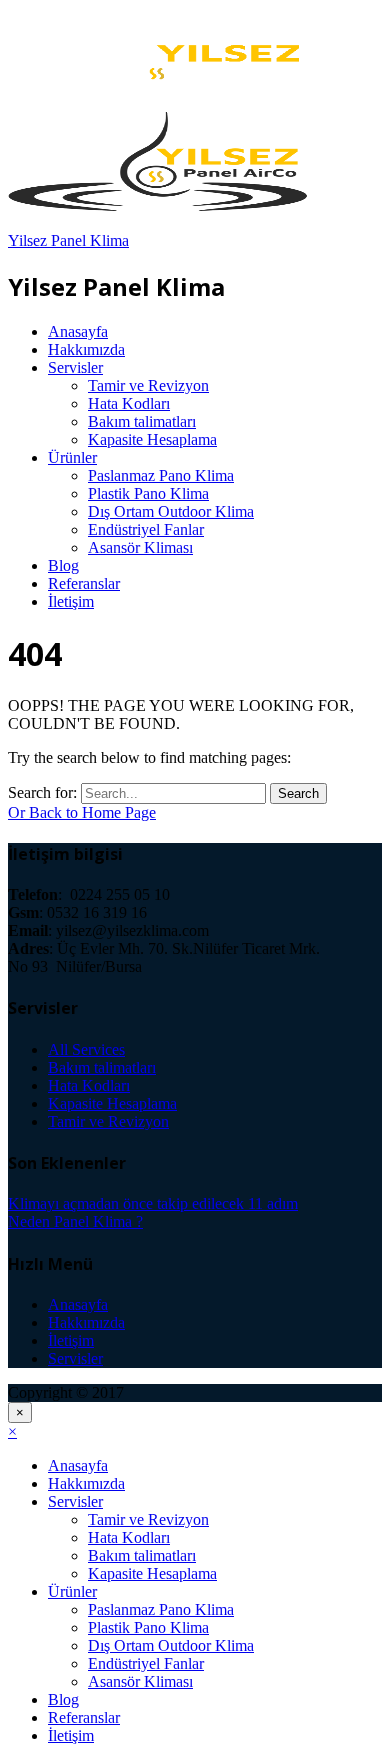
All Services (86, 1049)
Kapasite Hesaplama (152, 439)
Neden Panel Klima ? (75, 1221)
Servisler (75, 367)
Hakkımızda (86, 349)
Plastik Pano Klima (148, 493)
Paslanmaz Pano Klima (161, 475)
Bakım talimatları (142, 421)
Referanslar (84, 583)
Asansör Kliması (140, 547)
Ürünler (72, 457)
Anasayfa (78, 331)
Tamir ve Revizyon (148, 385)
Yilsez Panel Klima (68, 240)
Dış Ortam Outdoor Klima (171, 511)
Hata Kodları (129, 403)
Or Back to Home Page (82, 812)
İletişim (71, 601)
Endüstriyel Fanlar (146, 529)
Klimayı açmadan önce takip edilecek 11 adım (153, 1203)
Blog (63, 565)
